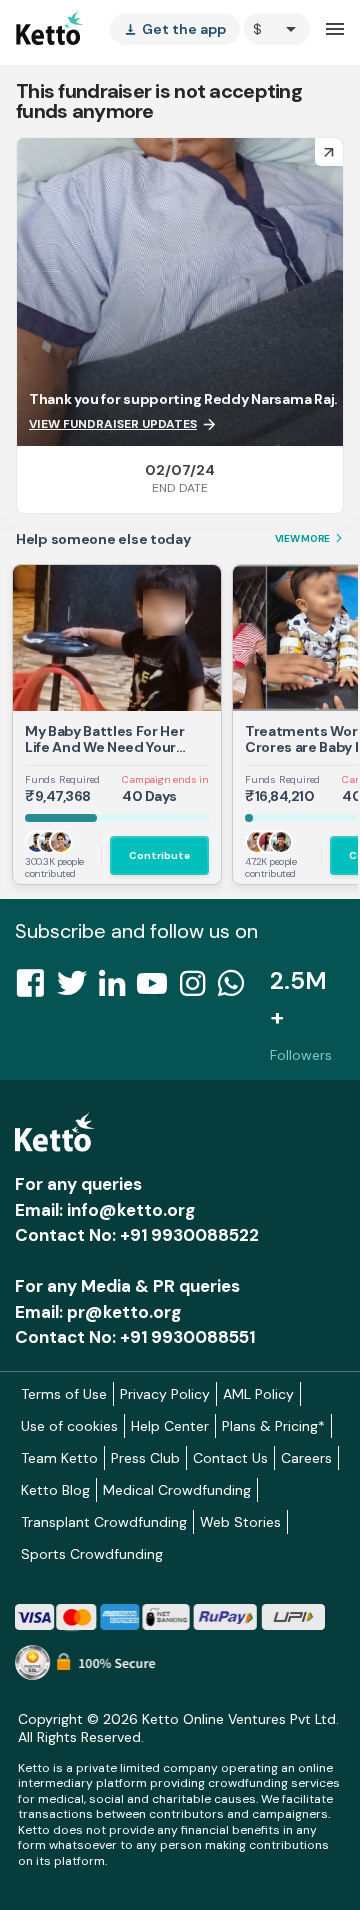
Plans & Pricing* (273, 1426)
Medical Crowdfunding (177, 1490)
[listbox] (175, 29)
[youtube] (158, 989)
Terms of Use (64, 1394)
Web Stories (240, 1522)
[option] (277, 29)
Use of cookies (69, 1426)
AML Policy (258, 1394)
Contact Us (230, 1458)
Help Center (170, 1426)
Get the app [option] (175, 29)
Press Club (145, 1458)
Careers (306, 1458)
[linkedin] (118, 989)
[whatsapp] (237, 989)
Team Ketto (59, 1458)
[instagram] (198, 989)
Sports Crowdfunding (92, 1554)
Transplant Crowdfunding (104, 1522)
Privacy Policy (165, 1394)
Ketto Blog (55, 1490)
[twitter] (78, 989)
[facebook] (36, 989)
